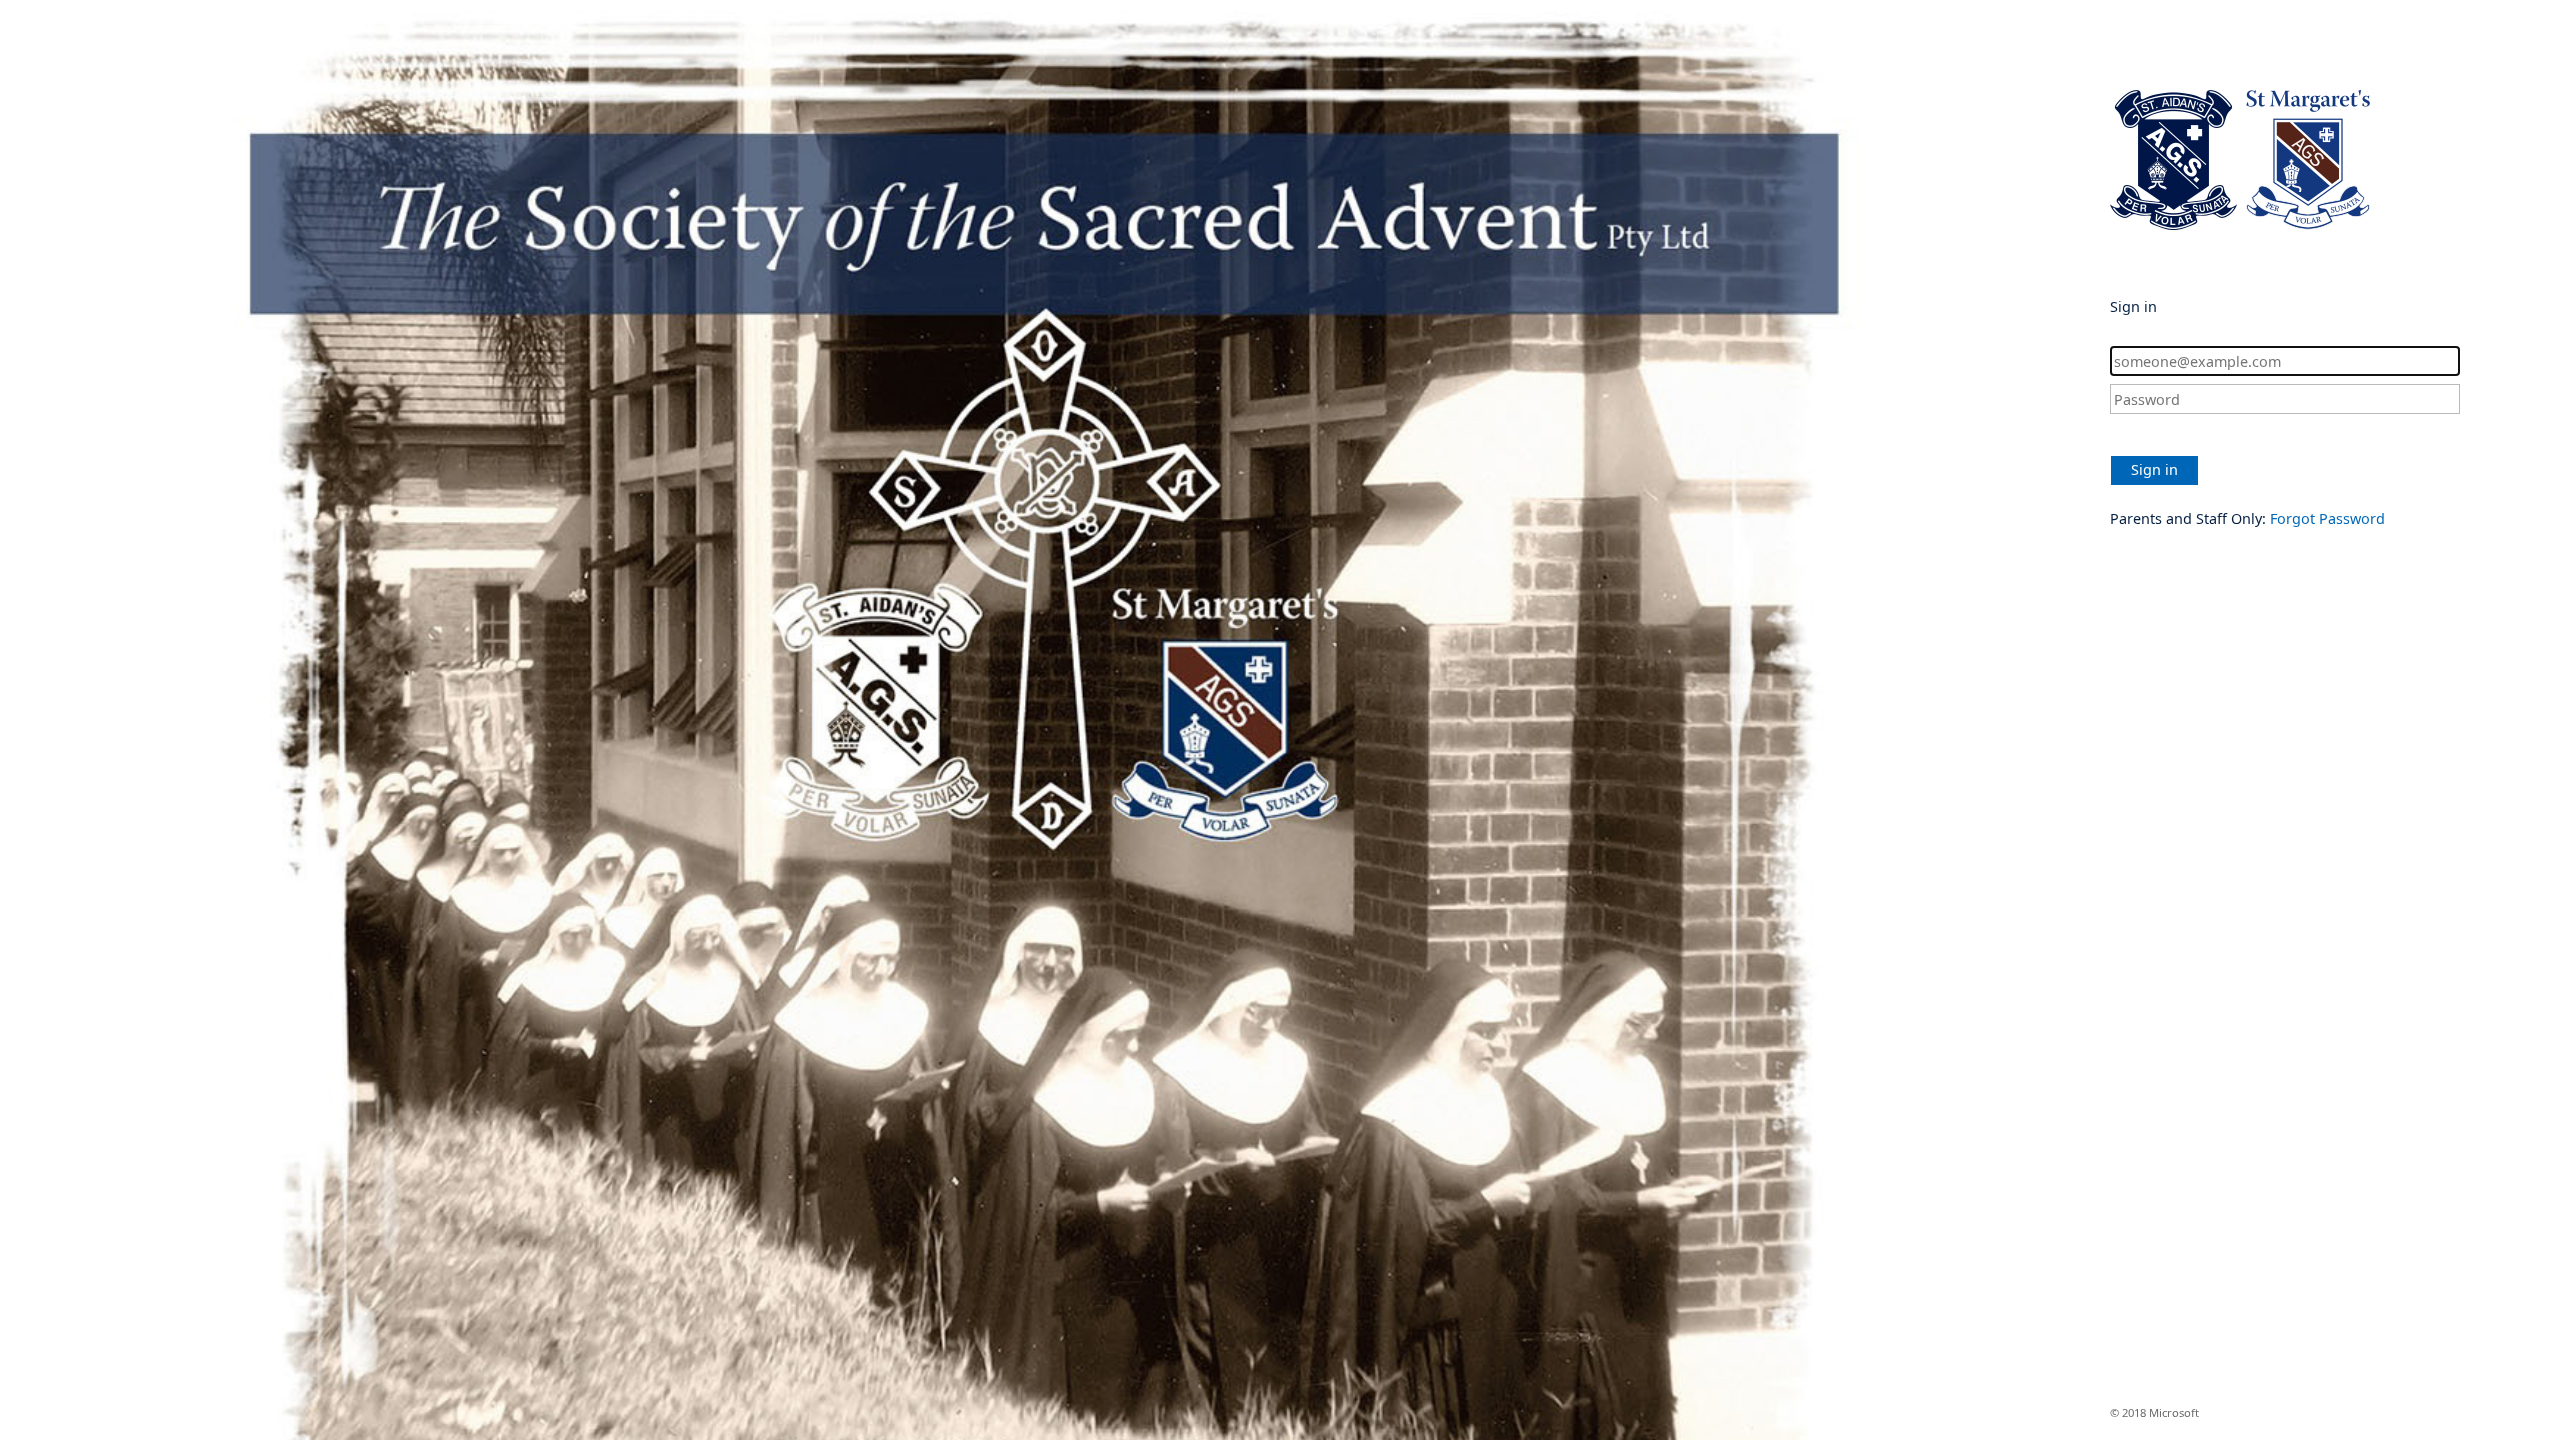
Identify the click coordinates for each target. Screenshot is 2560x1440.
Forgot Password (2327, 518)
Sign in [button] (2154, 469)
